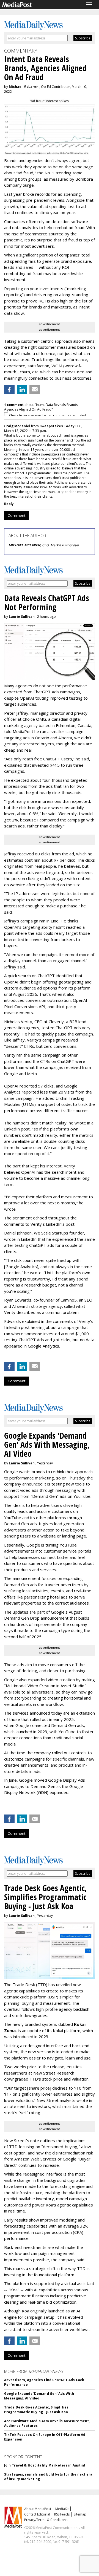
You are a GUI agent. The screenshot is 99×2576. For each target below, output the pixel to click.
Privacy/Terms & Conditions (46, 2520)
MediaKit (62, 2509)
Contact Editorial (37, 2514)
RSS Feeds (62, 2514)
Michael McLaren (24, 87)
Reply (9, 504)
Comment (16, 515)
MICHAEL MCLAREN (24, 545)
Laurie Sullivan (22, 617)
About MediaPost (38, 2509)
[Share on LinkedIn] (22, 390)
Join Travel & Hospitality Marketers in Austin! (45, 2465)
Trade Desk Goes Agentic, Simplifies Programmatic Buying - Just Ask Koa (36, 2410)
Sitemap (80, 2514)
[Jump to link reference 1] (5, 1807)
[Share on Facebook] (9, 390)
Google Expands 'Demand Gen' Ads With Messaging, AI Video (39, 2396)
